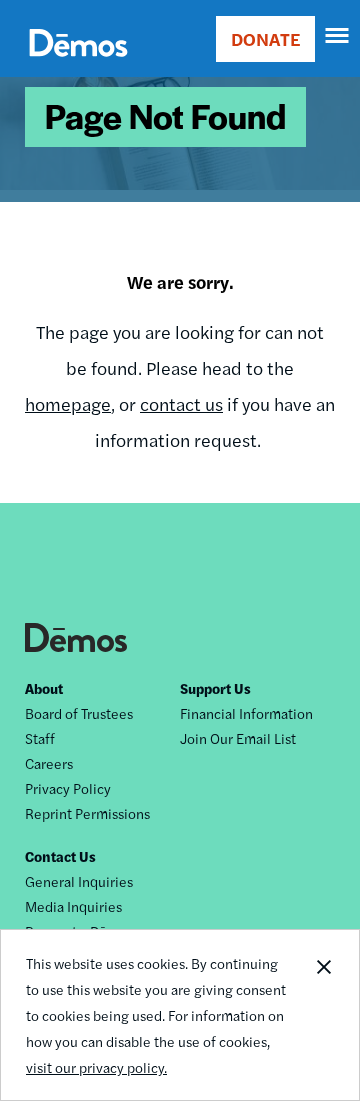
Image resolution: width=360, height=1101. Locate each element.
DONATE (265, 38)
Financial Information (246, 713)
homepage (68, 403)
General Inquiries (79, 881)
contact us (181, 403)
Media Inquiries (73, 906)
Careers (49, 763)
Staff (40, 738)
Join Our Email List (238, 738)
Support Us (215, 688)
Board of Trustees (79, 713)
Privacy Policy (68, 788)
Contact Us (60, 856)
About (44, 688)
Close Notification (323, 1015)
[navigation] (338, 36)
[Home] (78, 65)
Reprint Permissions (87, 813)
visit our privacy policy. (96, 1067)
